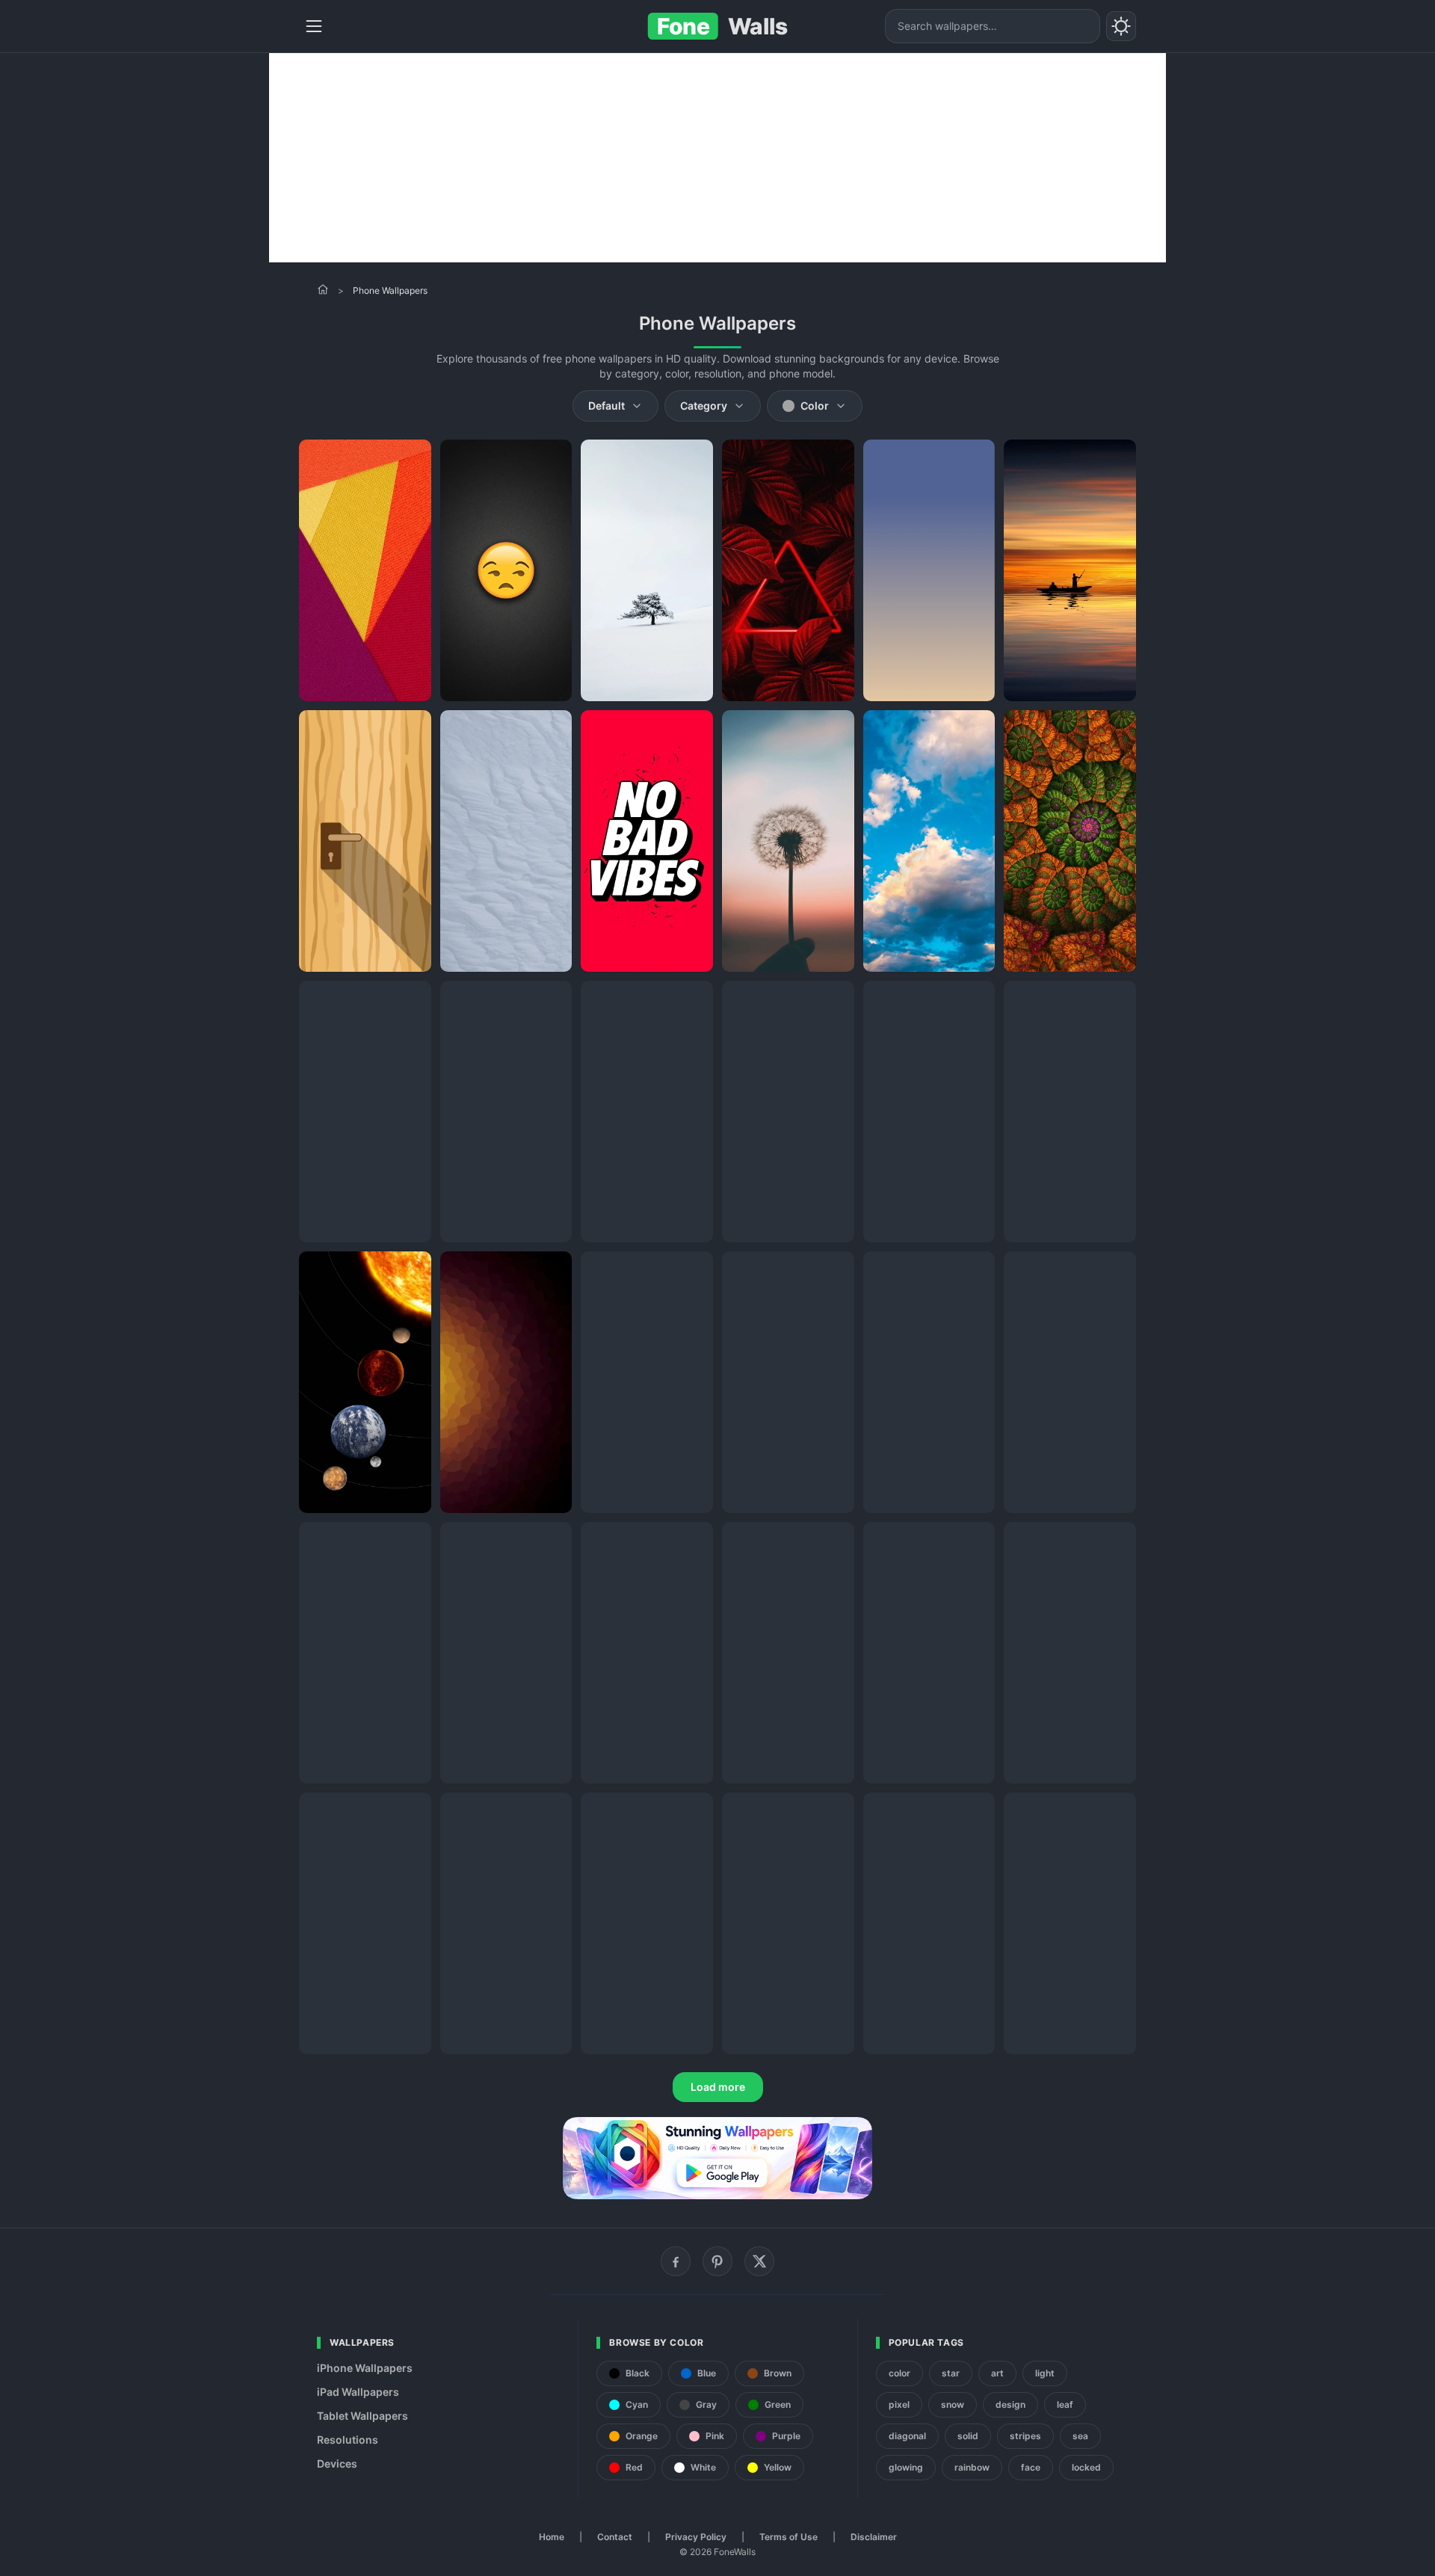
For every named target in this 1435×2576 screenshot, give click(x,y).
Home (552, 2537)
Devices (337, 2463)
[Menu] (314, 26)
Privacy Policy (696, 2537)
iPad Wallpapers (358, 2392)
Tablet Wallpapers (362, 2416)
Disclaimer (874, 2537)
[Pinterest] (717, 2261)
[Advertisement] (717, 158)
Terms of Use (789, 2537)
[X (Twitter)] (759, 2261)
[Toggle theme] (1121, 26)
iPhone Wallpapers (365, 2368)
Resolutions (348, 2440)
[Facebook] (676, 2261)
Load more (718, 2087)
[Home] (323, 289)
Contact (615, 2537)
